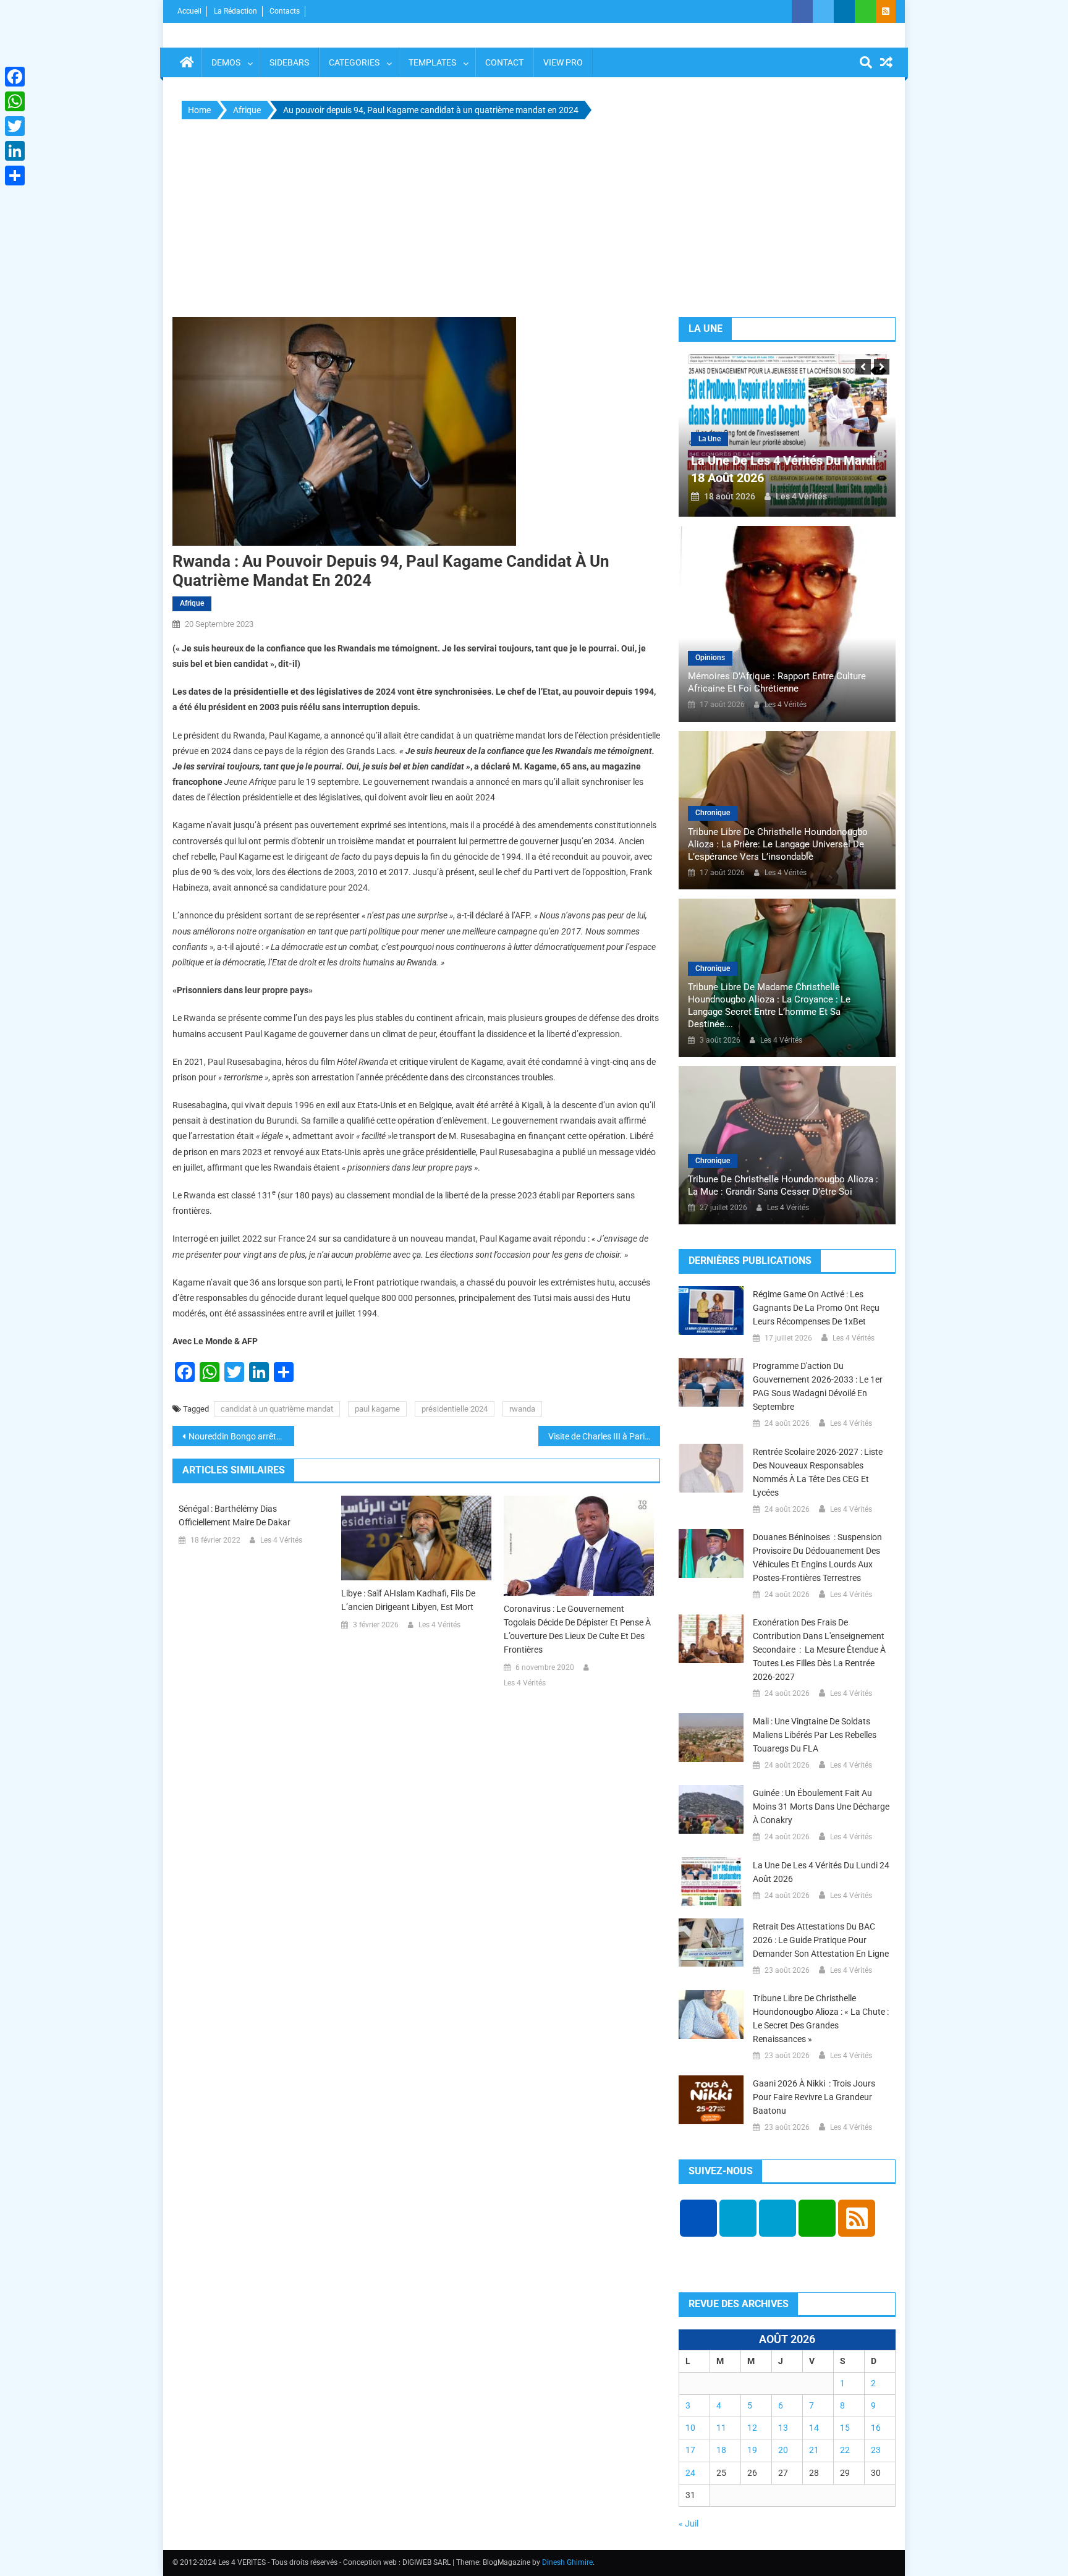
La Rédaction (235, 11)
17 (690, 2450)
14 (814, 2428)
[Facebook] (15, 77)
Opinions (710, 658)
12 (752, 2428)
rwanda (522, 1409)
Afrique (192, 603)
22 (845, 2450)
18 (721, 2450)
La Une (710, 439)
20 (783, 2450)
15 (845, 2428)
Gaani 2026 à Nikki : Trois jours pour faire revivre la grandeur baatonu (814, 2097)
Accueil (189, 11)
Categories (354, 62)
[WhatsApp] (15, 101)
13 (783, 2428)
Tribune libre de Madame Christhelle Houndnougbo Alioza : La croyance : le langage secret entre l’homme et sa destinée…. (769, 1006)
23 (876, 2450)
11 (721, 2428)
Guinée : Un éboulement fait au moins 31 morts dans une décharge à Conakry (821, 1807)
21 (814, 2450)
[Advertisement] (534, 221)
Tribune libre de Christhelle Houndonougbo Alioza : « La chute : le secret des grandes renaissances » (821, 2019)
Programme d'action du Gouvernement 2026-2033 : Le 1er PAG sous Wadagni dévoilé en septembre (818, 1386)
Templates (432, 62)
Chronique (713, 813)
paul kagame (377, 1409)
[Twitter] (15, 126)
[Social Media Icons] (698, 2218)
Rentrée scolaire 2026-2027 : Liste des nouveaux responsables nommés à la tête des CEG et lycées (818, 1472)
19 (752, 2450)
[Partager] (15, 176)
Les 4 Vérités (281, 1540)
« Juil (689, 2523)
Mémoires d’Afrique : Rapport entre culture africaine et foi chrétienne (777, 682)
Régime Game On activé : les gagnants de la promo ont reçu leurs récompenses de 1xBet (816, 1308)
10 (690, 2428)
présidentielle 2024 (455, 1409)
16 (876, 2428)
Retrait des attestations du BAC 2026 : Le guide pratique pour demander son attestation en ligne (821, 1940)
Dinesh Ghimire (567, 2562)
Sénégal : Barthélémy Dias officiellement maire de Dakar (235, 1515)
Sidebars (289, 62)
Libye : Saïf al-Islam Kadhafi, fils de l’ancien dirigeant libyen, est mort (408, 1600)
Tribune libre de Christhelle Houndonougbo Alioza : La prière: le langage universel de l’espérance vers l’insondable (778, 844)
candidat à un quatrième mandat (277, 1409)
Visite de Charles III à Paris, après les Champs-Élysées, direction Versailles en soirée (604, 1436)
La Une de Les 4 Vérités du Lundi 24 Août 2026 (821, 1872)
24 (690, 2473)
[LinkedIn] (15, 151)
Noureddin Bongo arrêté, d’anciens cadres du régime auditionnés (241, 1436)
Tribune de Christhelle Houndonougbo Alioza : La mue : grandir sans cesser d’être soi (783, 1185)
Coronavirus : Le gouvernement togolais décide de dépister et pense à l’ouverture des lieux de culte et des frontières (577, 1629)
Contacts (285, 11)
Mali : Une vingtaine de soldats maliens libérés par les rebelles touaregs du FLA (815, 1735)
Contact (504, 62)
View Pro (563, 62)
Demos (226, 62)
